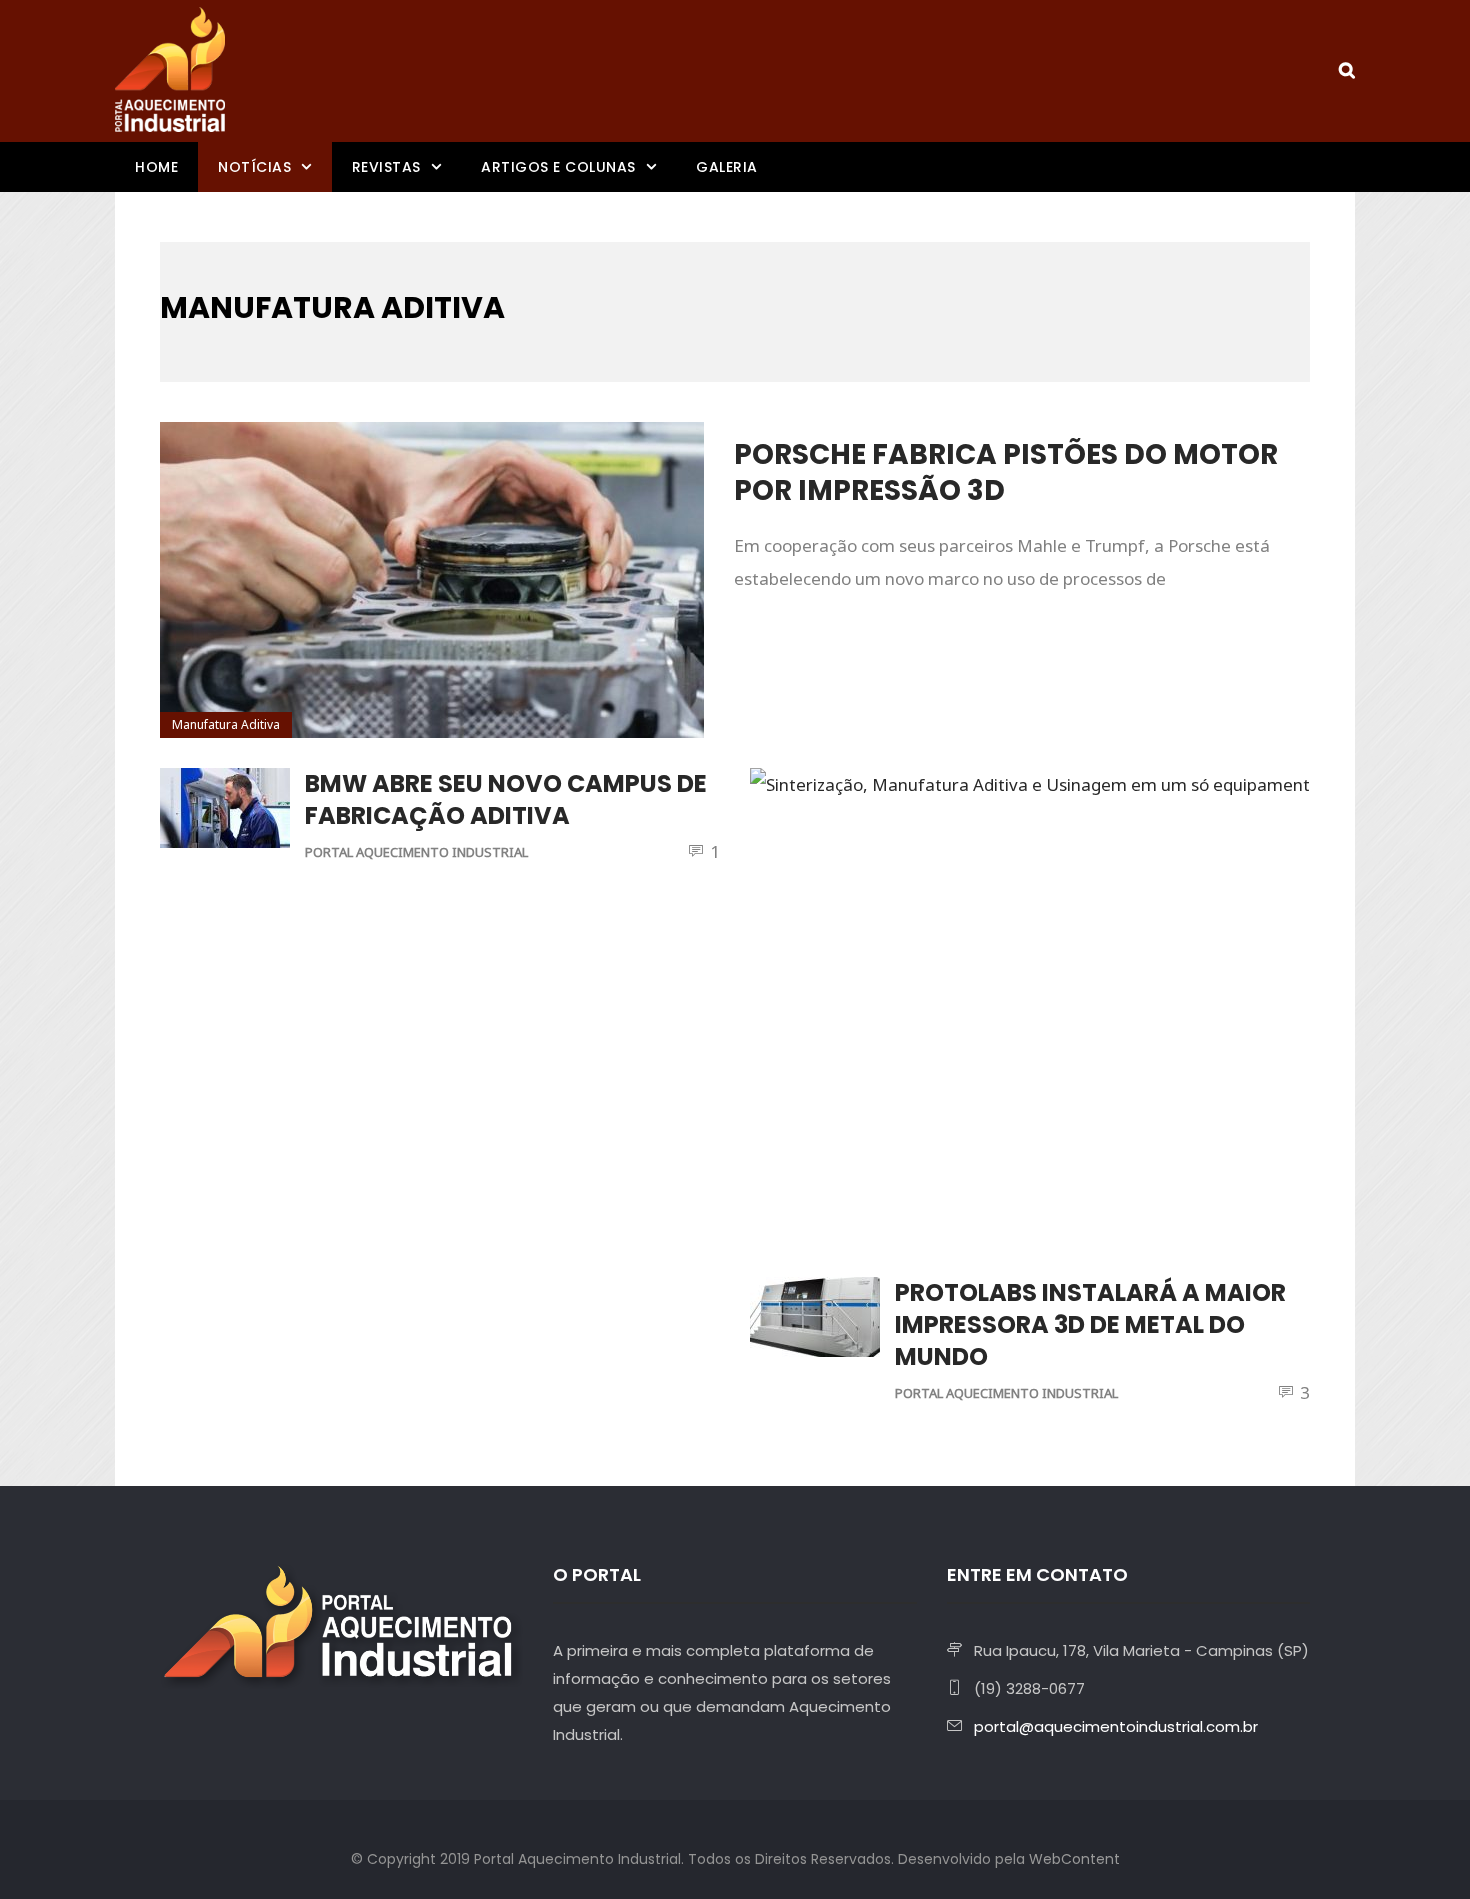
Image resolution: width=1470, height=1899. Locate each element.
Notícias (254, 167)
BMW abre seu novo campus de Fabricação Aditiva (506, 799)
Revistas (386, 167)
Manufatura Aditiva (226, 724)
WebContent (1074, 1859)
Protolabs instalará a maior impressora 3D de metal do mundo (1090, 1324)
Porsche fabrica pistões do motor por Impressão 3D (1006, 472)
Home (156, 167)
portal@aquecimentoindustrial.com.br (1116, 1726)
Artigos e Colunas (558, 167)
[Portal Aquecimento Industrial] (170, 69)
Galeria (727, 167)
